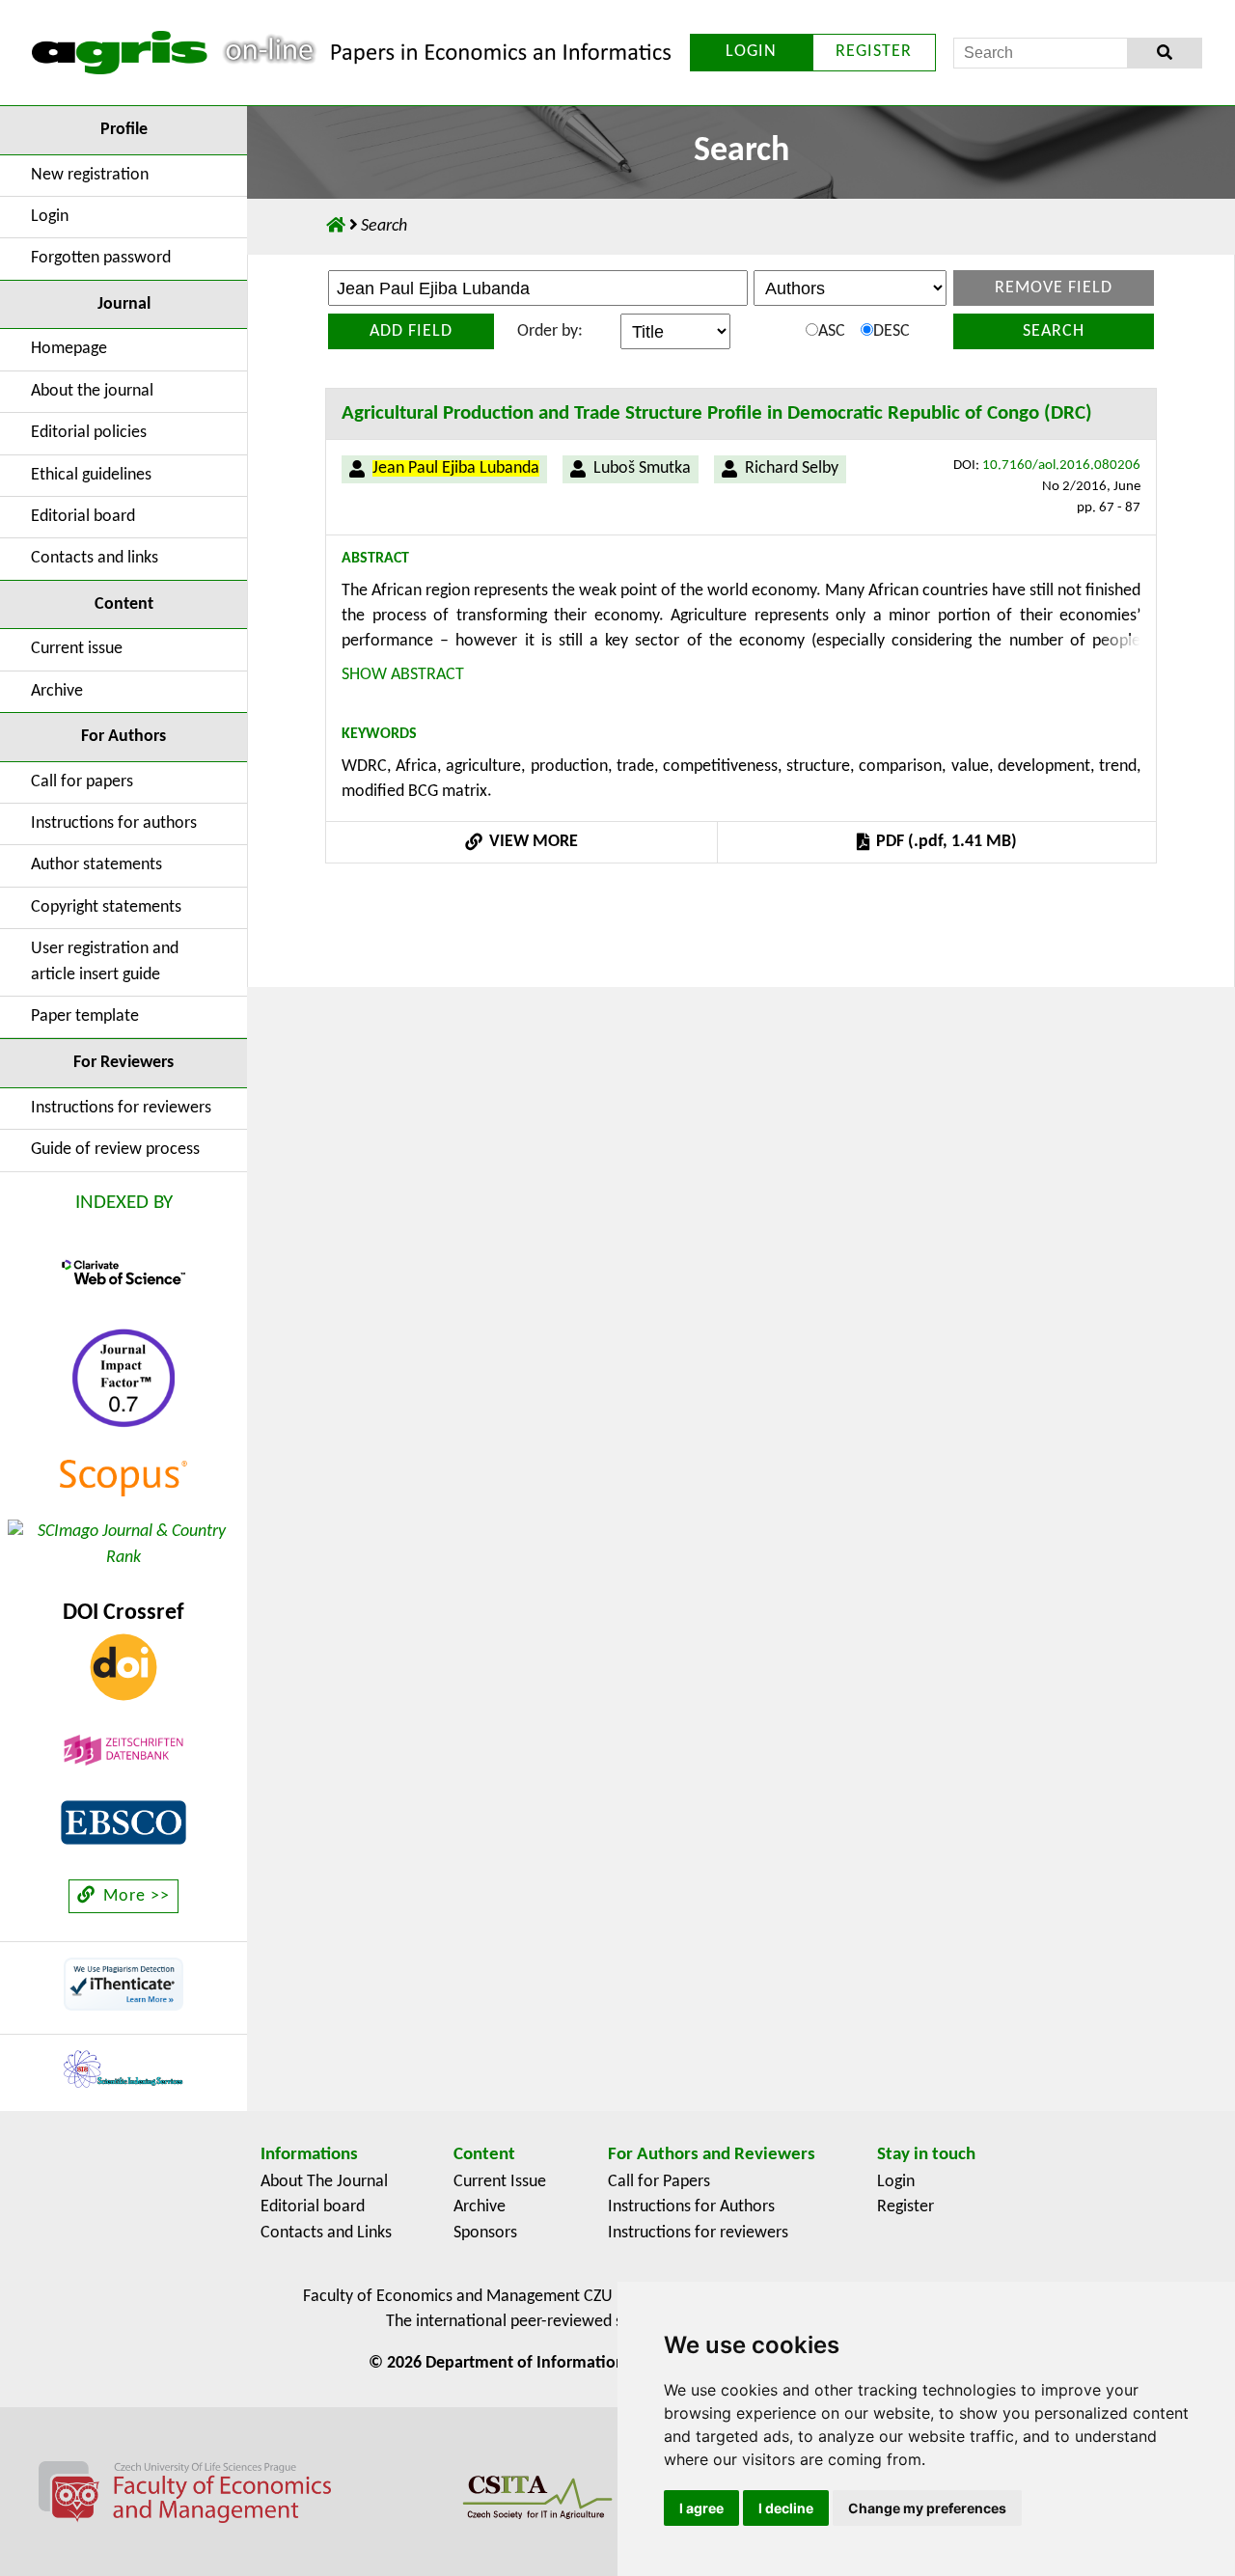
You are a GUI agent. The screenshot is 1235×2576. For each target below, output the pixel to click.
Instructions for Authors (691, 2207)
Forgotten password (101, 258)
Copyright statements (106, 907)
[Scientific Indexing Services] (123, 2069)
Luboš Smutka (642, 468)
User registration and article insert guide (105, 961)
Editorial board (83, 517)
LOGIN (751, 52)
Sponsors (485, 2233)
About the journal (92, 391)
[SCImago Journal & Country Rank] (123, 1545)
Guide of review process (115, 1150)
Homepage (69, 349)
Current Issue (500, 2182)
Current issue (77, 649)
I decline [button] (786, 2508)
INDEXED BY (124, 1203)
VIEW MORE (532, 842)
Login (50, 217)
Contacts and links (95, 558)
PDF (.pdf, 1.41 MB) (945, 842)
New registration (90, 175)
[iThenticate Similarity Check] (123, 1984)
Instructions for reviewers (121, 1108)
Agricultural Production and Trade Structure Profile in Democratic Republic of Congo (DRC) (717, 413)
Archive (57, 691)
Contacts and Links (326, 2233)
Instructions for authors (114, 823)
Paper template (85, 1016)
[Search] (1164, 53)
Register (906, 2207)
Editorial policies (89, 433)
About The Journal (324, 2182)
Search (1054, 331)
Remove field (1054, 288)
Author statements (96, 865)
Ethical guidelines (91, 475)
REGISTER (874, 52)
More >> (134, 1896)
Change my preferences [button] (927, 2508)
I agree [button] (701, 2508)
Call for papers (82, 782)
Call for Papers (659, 2182)
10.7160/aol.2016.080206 (1061, 466)
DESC (892, 331)
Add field (411, 331)
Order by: (550, 331)
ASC (832, 331)
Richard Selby (792, 468)
